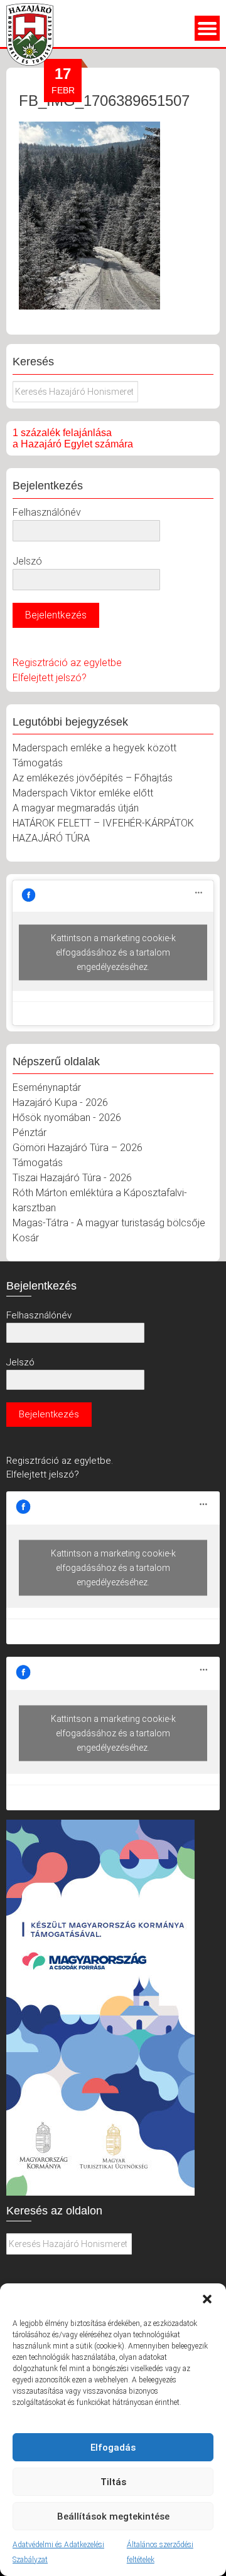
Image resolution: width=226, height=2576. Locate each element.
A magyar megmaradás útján (76, 808)
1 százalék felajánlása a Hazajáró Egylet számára (73, 438)
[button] (207, 2299)
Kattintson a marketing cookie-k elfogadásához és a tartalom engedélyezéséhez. (113, 952)
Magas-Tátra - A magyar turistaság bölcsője (109, 1223)
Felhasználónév (47, 512)
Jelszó (27, 561)
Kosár (26, 1238)
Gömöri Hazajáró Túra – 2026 (78, 1148)
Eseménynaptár (47, 1087)
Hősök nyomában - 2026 (67, 1118)
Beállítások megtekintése (113, 2516)
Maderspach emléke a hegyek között (94, 748)
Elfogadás (113, 2448)
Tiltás (113, 2482)
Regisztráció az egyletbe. (60, 1461)
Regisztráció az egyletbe (67, 663)
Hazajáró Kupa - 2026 (60, 1103)
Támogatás (38, 763)
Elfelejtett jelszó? (50, 678)
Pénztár (30, 1133)
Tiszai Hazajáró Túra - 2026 (72, 1178)
